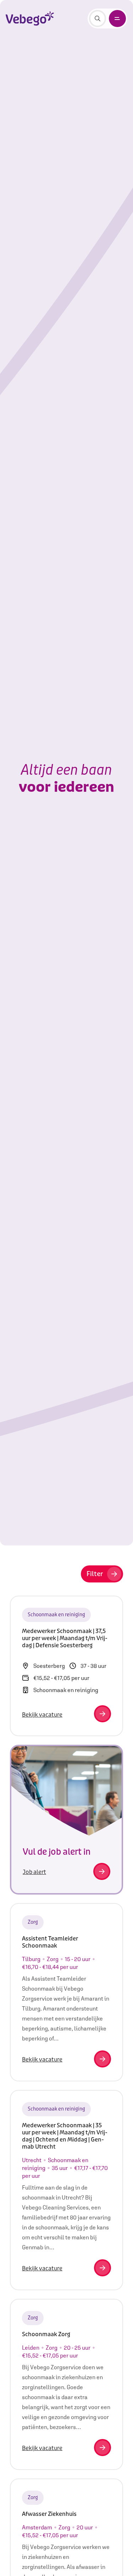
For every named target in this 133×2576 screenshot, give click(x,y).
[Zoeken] (98, 19)
